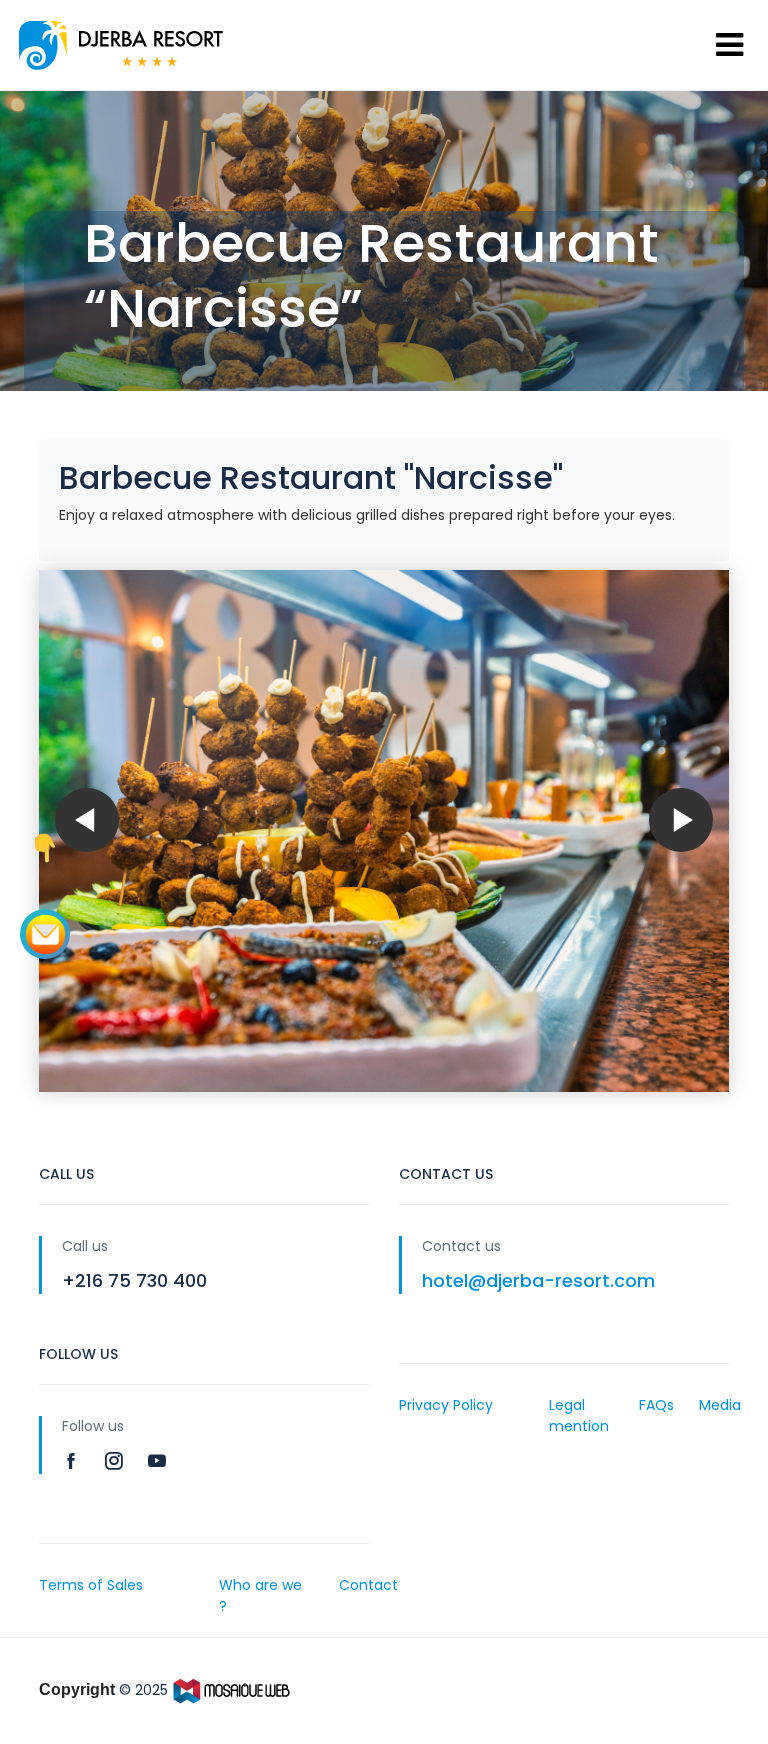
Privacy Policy (446, 1405)
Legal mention (579, 1415)
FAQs (656, 1405)
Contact (368, 1585)
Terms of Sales (91, 1585)
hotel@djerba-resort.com (538, 1280)
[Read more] (73, 1460)
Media (720, 1405)
